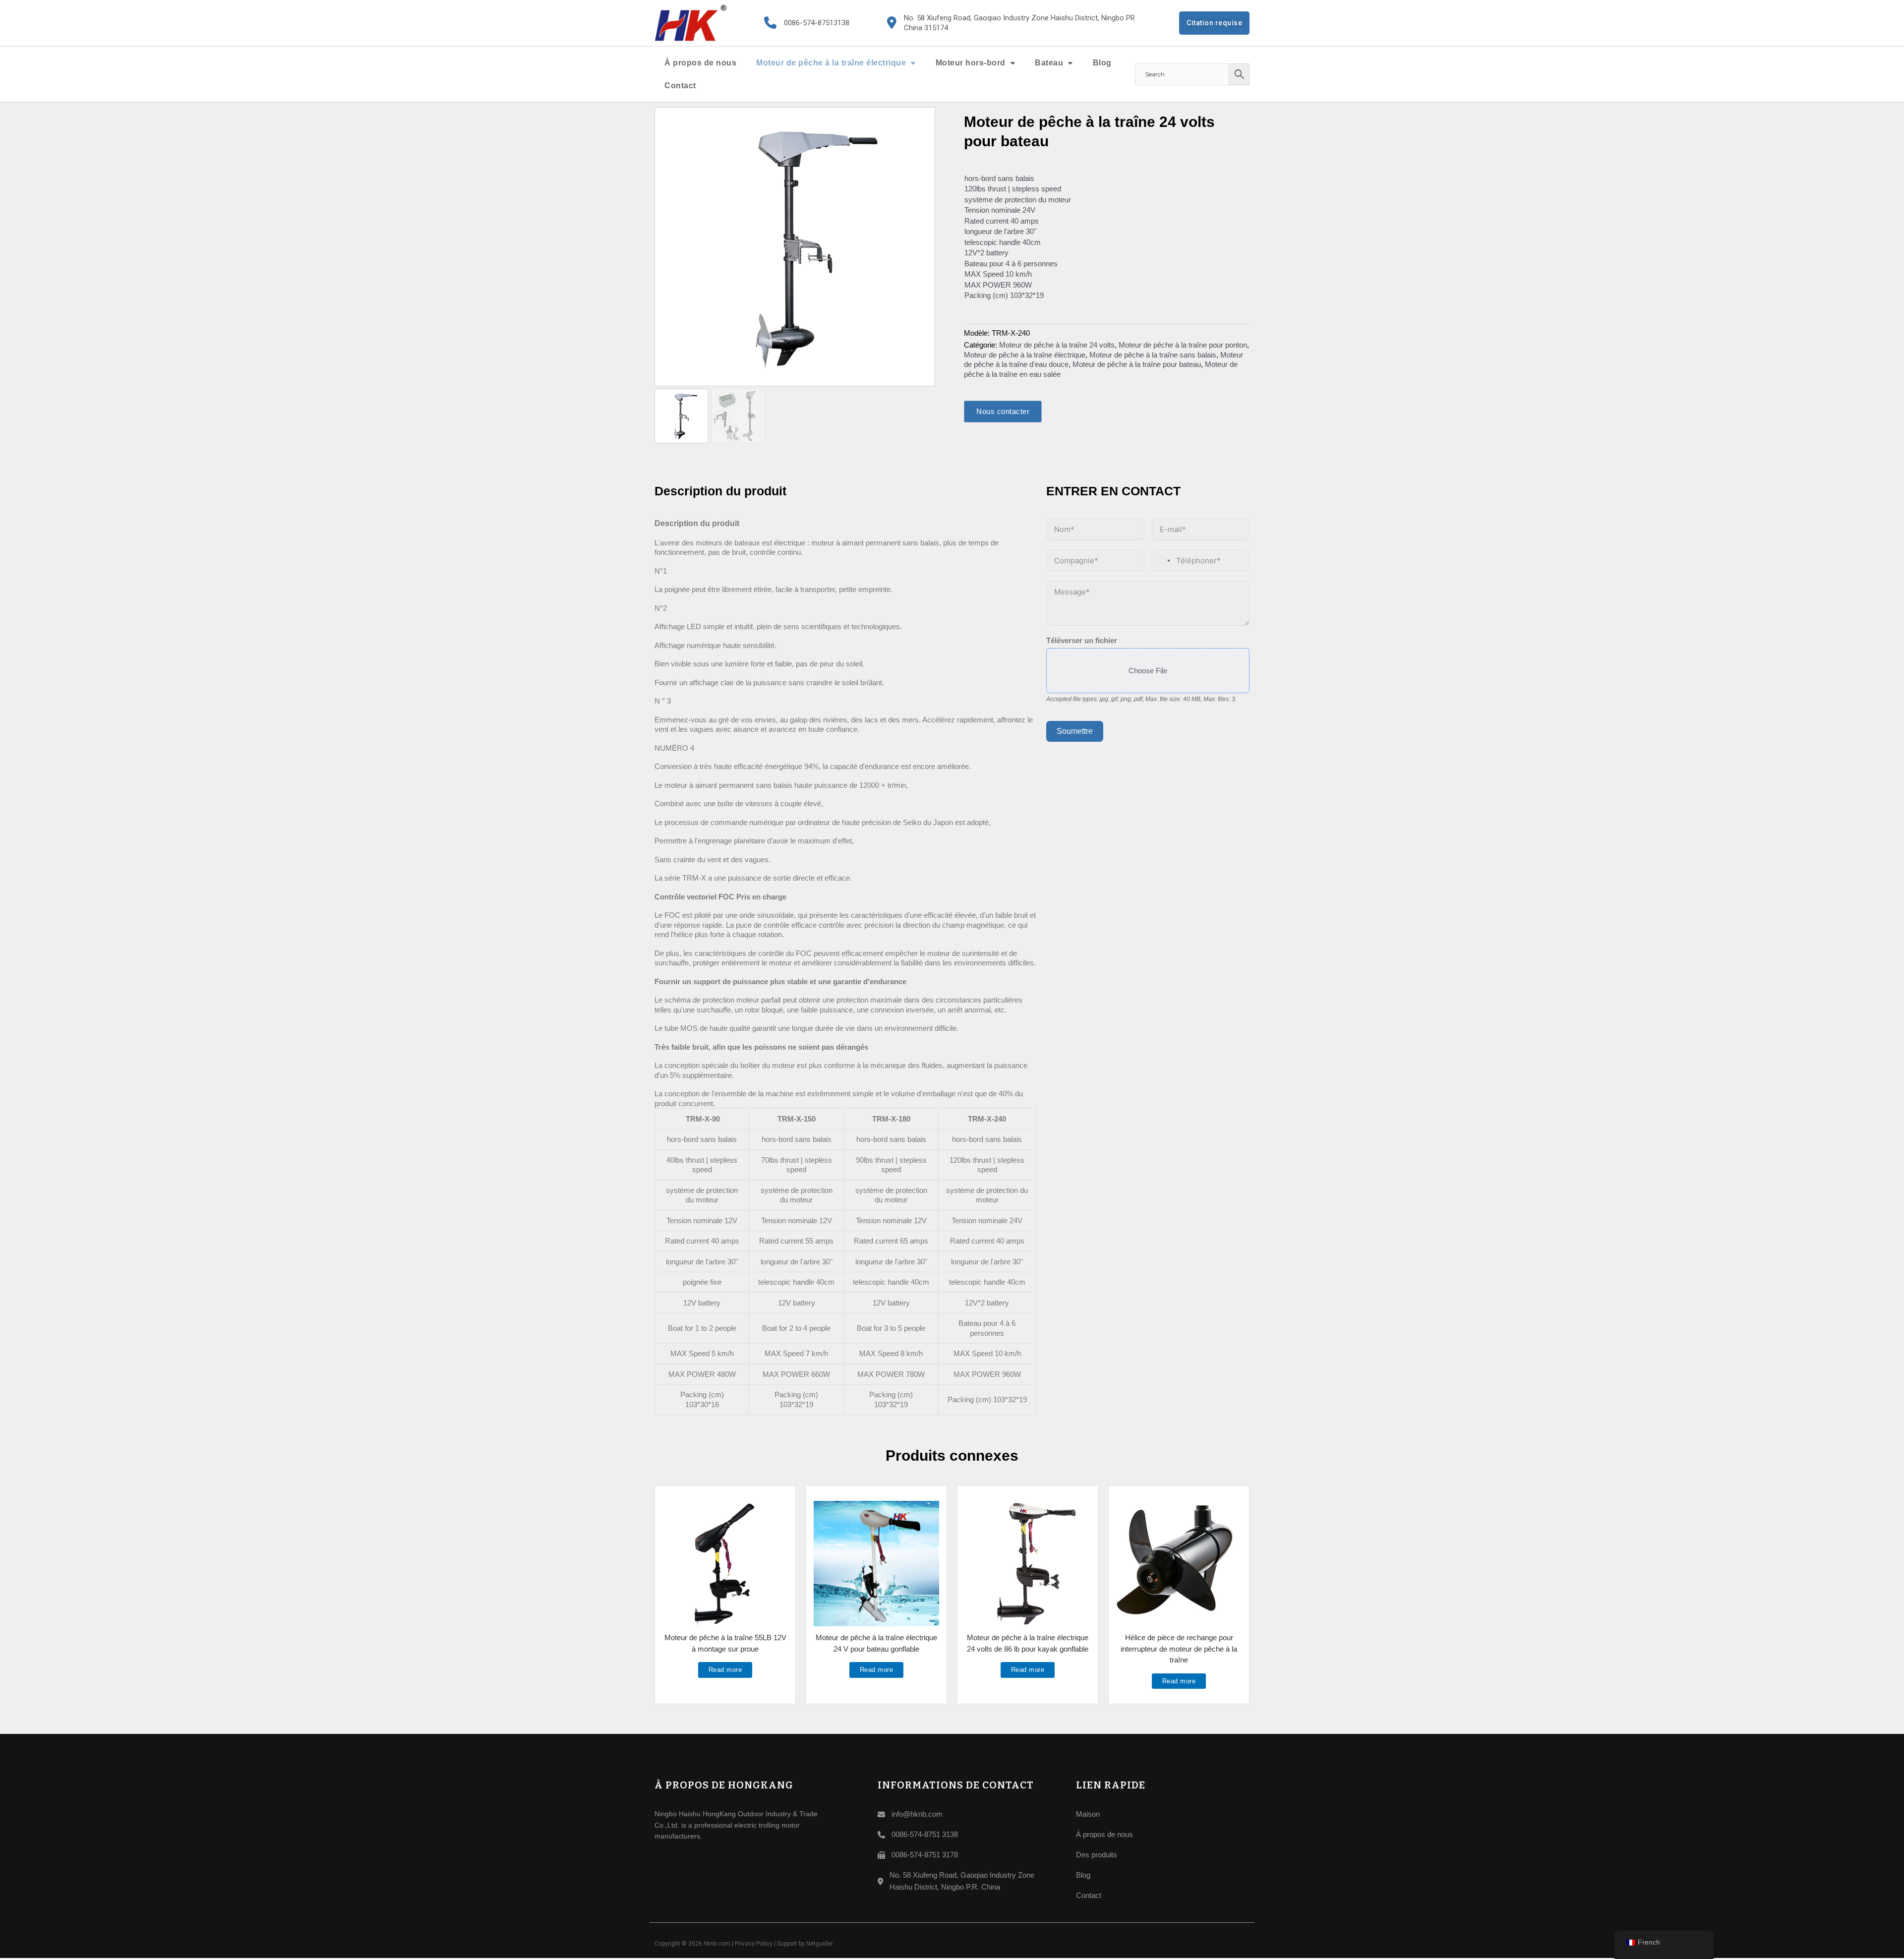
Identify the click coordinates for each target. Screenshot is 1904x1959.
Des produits (1097, 1855)
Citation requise (1214, 23)
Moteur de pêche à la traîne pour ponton (1183, 345)
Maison (1088, 1814)
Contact (680, 86)
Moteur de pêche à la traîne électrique (831, 63)
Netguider (820, 1944)
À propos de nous (700, 63)
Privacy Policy (754, 1944)
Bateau (1049, 63)
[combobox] (1163, 561)
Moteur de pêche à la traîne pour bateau (1137, 364)
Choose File (1148, 671)
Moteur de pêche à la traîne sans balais (1153, 355)
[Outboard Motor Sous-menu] (1013, 63)
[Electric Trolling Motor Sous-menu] (913, 63)
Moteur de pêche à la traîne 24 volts (1057, 345)
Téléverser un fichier (1082, 640)
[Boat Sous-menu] (1071, 63)
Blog (1102, 63)
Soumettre (1075, 731)
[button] (922, 120)
